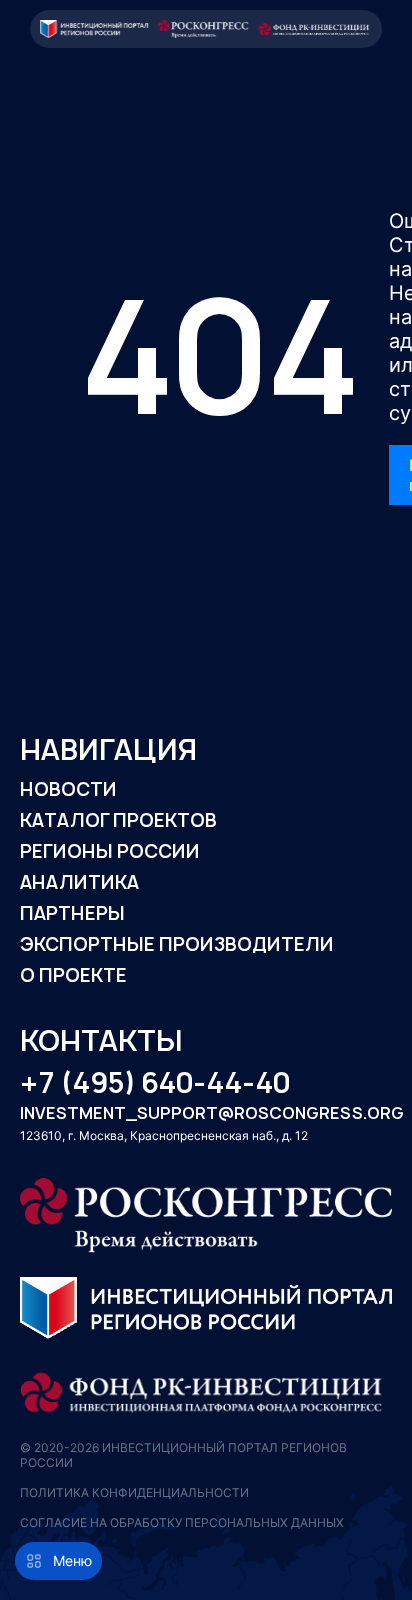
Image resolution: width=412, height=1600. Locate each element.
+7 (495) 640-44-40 (155, 1083)
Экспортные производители (177, 944)
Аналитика (79, 882)
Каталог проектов (118, 820)
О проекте (73, 975)
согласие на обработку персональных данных (182, 1522)
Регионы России (110, 851)
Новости (68, 789)
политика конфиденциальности (134, 1492)
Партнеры (72, 913)
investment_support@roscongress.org (206, 1114)
